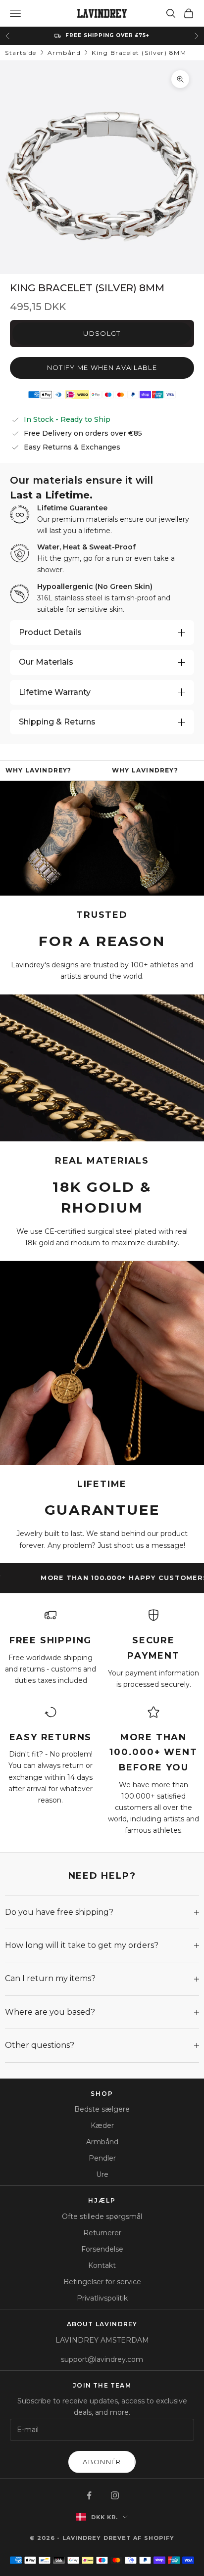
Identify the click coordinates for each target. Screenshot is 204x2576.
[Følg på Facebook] (89, 2495)
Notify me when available (102, 367)
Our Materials (46, 662)
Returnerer (102, 2233)
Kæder (102, 2125)
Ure (102, 2174)
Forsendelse (102, 2249)
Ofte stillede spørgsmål (102, 2216)
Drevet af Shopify (139, 2538)
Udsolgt (102, 333)
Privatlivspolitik (102, 2298)
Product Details (50, 632)
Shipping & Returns (57, 722)
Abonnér (102, 2462)
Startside (21, 53)
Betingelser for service (102, 2282)
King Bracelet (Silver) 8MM (139, 53)
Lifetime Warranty (55, 692)
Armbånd (64, 53)
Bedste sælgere (102, 2109)
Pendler (102, 2158)
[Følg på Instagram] (115, 2495)
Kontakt (102, 2265)
